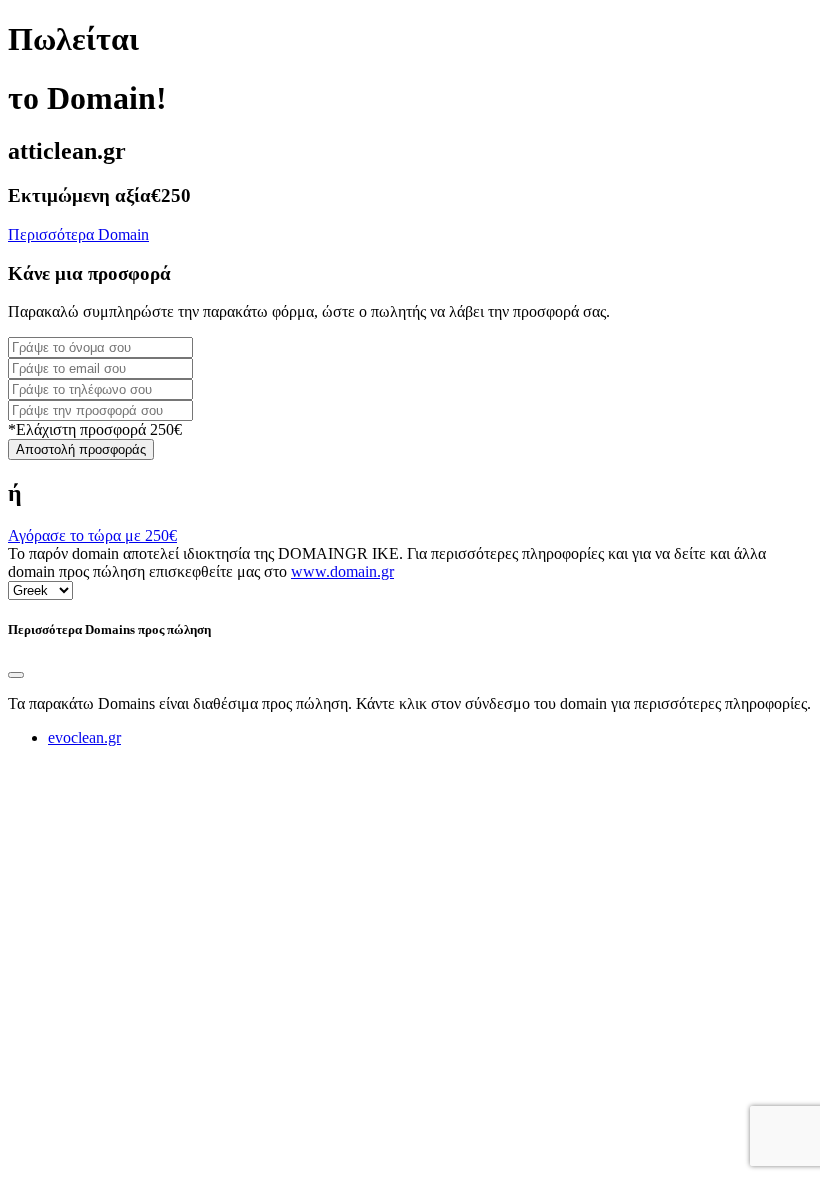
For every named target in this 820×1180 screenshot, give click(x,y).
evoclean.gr (84, 737)
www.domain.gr (342, 571)
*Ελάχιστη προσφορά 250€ (95, 429)
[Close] (16, 675)
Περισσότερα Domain (78, 234)
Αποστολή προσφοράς (81, 449)
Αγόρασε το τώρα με (92, 535)
